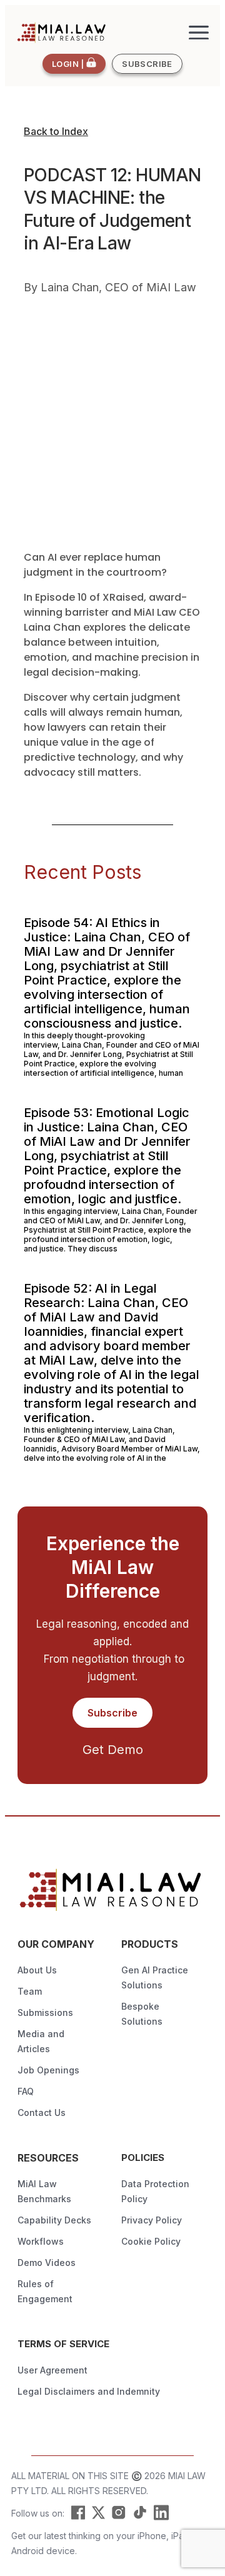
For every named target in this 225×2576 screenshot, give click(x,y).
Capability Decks (54, 2220)
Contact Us (42, 2112)
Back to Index (56, 131)
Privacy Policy (152, 2220)
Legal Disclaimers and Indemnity (89, 2391)
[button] (199, 33)
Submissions (45, 2012)
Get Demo (113, 1750)
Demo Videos (47, 2263)
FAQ (26, 2091)
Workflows (41, 2241)
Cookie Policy (151, 2241)
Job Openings (48, 2070)
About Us (37, 1970)
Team (30, 1991)
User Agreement (52, 2370)
